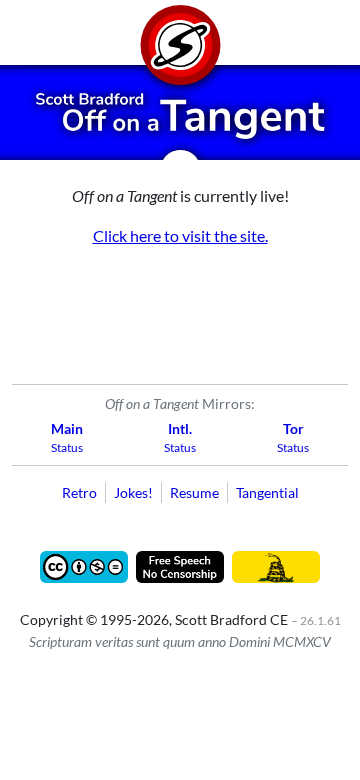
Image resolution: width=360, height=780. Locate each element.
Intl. (180, 428)
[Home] (180, 32)
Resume (194, 492)
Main (67, 428)
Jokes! (133, 492)
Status (67, 447)
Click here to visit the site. (180, 235)
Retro (79, 492)
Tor (293, 428)
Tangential (267, 492)
